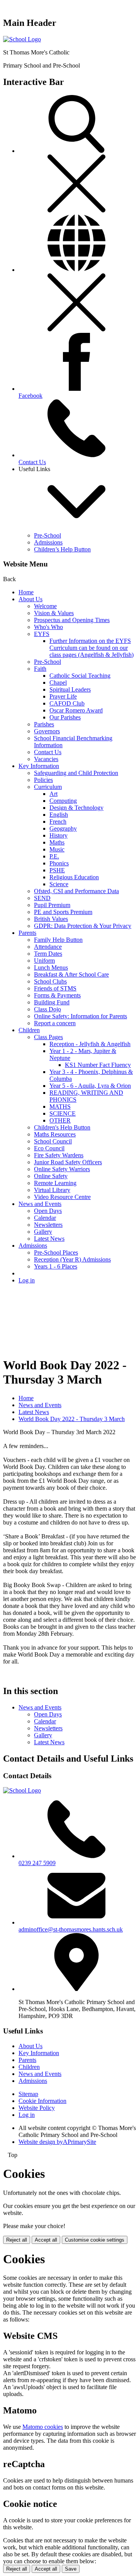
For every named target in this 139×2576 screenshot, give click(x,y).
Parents (27, 933)
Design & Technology (76, 808)
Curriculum (48, 787)
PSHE (57, 870)
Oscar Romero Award (76, 710)
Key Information (39, 766)
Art (53, 794)
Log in (27, 1280)
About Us (31, 599)
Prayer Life (63, 696)
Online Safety (51, 1176)
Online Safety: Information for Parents (81, 1016)
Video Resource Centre (62, 1197)
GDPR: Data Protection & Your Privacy (83, 926)
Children (29, 1030)
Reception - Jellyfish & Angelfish (90, 1044)
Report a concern (55, 1023)
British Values (51, 919)
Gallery (43, 1232)
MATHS (60, 1107)
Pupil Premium (52, 905)
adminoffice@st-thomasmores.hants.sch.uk (71, 1929)
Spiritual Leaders (70, 689)
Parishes (44, 724)
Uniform (44, 961)
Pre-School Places (56, 1252)
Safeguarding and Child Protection (76, 773)
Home (26, 592)
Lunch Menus (51, 967)
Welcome (45, 606)
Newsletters (48, 1225)
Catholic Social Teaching (80, 676)
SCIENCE (63, 1113)
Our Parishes (65, 717)
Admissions (48, 542)
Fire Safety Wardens (59, 1155)
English (59, 815)
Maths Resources (55, 1134)
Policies (43, 780)
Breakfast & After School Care (71, 974)
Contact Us (48, 752)
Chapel (58, 683)
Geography (63, 828)
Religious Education (74, 877)
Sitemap (28, 2094)
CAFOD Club (67, 703)
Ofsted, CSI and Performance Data (76, 891)
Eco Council (49, 1148)
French (58, 822)
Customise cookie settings (95, 2240)
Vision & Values (54, 613)
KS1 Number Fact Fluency (98, 1065)
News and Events (40, 1204)
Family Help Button (58, 940)
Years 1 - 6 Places (56, 1266)
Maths (57, 842)
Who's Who (48, 627)
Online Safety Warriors (62, 1169)
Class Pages (48, 1037)
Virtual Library (52, 1190)
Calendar (45, 1218)
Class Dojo (47, 1009)
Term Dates (48, 954)
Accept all (46, 2240)
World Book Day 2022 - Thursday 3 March (72, 1419)
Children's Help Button (62, 1127)
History (58, 835)
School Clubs (50, 981)
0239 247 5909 (37, 1863)
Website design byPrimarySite (57, 2142)
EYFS (42, 634)
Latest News (49, 1239)
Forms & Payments (57, 995)
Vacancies (46, 759)
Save (71, 2569)
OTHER (60, 1120)
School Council (53, 1141)
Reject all (17, 2240)
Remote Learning (55, 1183)
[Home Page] (22, 39)
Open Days (48, 1211)
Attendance (48, 947)
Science (59, 884)
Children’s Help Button (62, 549)
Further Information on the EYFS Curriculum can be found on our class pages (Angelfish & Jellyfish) (92, 648)
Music (57, 849)
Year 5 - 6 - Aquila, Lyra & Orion (90, 1086)
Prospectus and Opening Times (72, 620)
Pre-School (47, 535)
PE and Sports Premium (63, 912)
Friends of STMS (55, 988)
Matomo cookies (43, 2427)
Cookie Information (42, 2101)
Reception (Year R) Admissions (72, 1259)
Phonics (59, 863)
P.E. (54, 856)
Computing (63, 801)
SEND (42, 898)
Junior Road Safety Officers (68, 1162)
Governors (47, 731)
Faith (40, 669)
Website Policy (37, 2108)
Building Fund (52, 1002)
